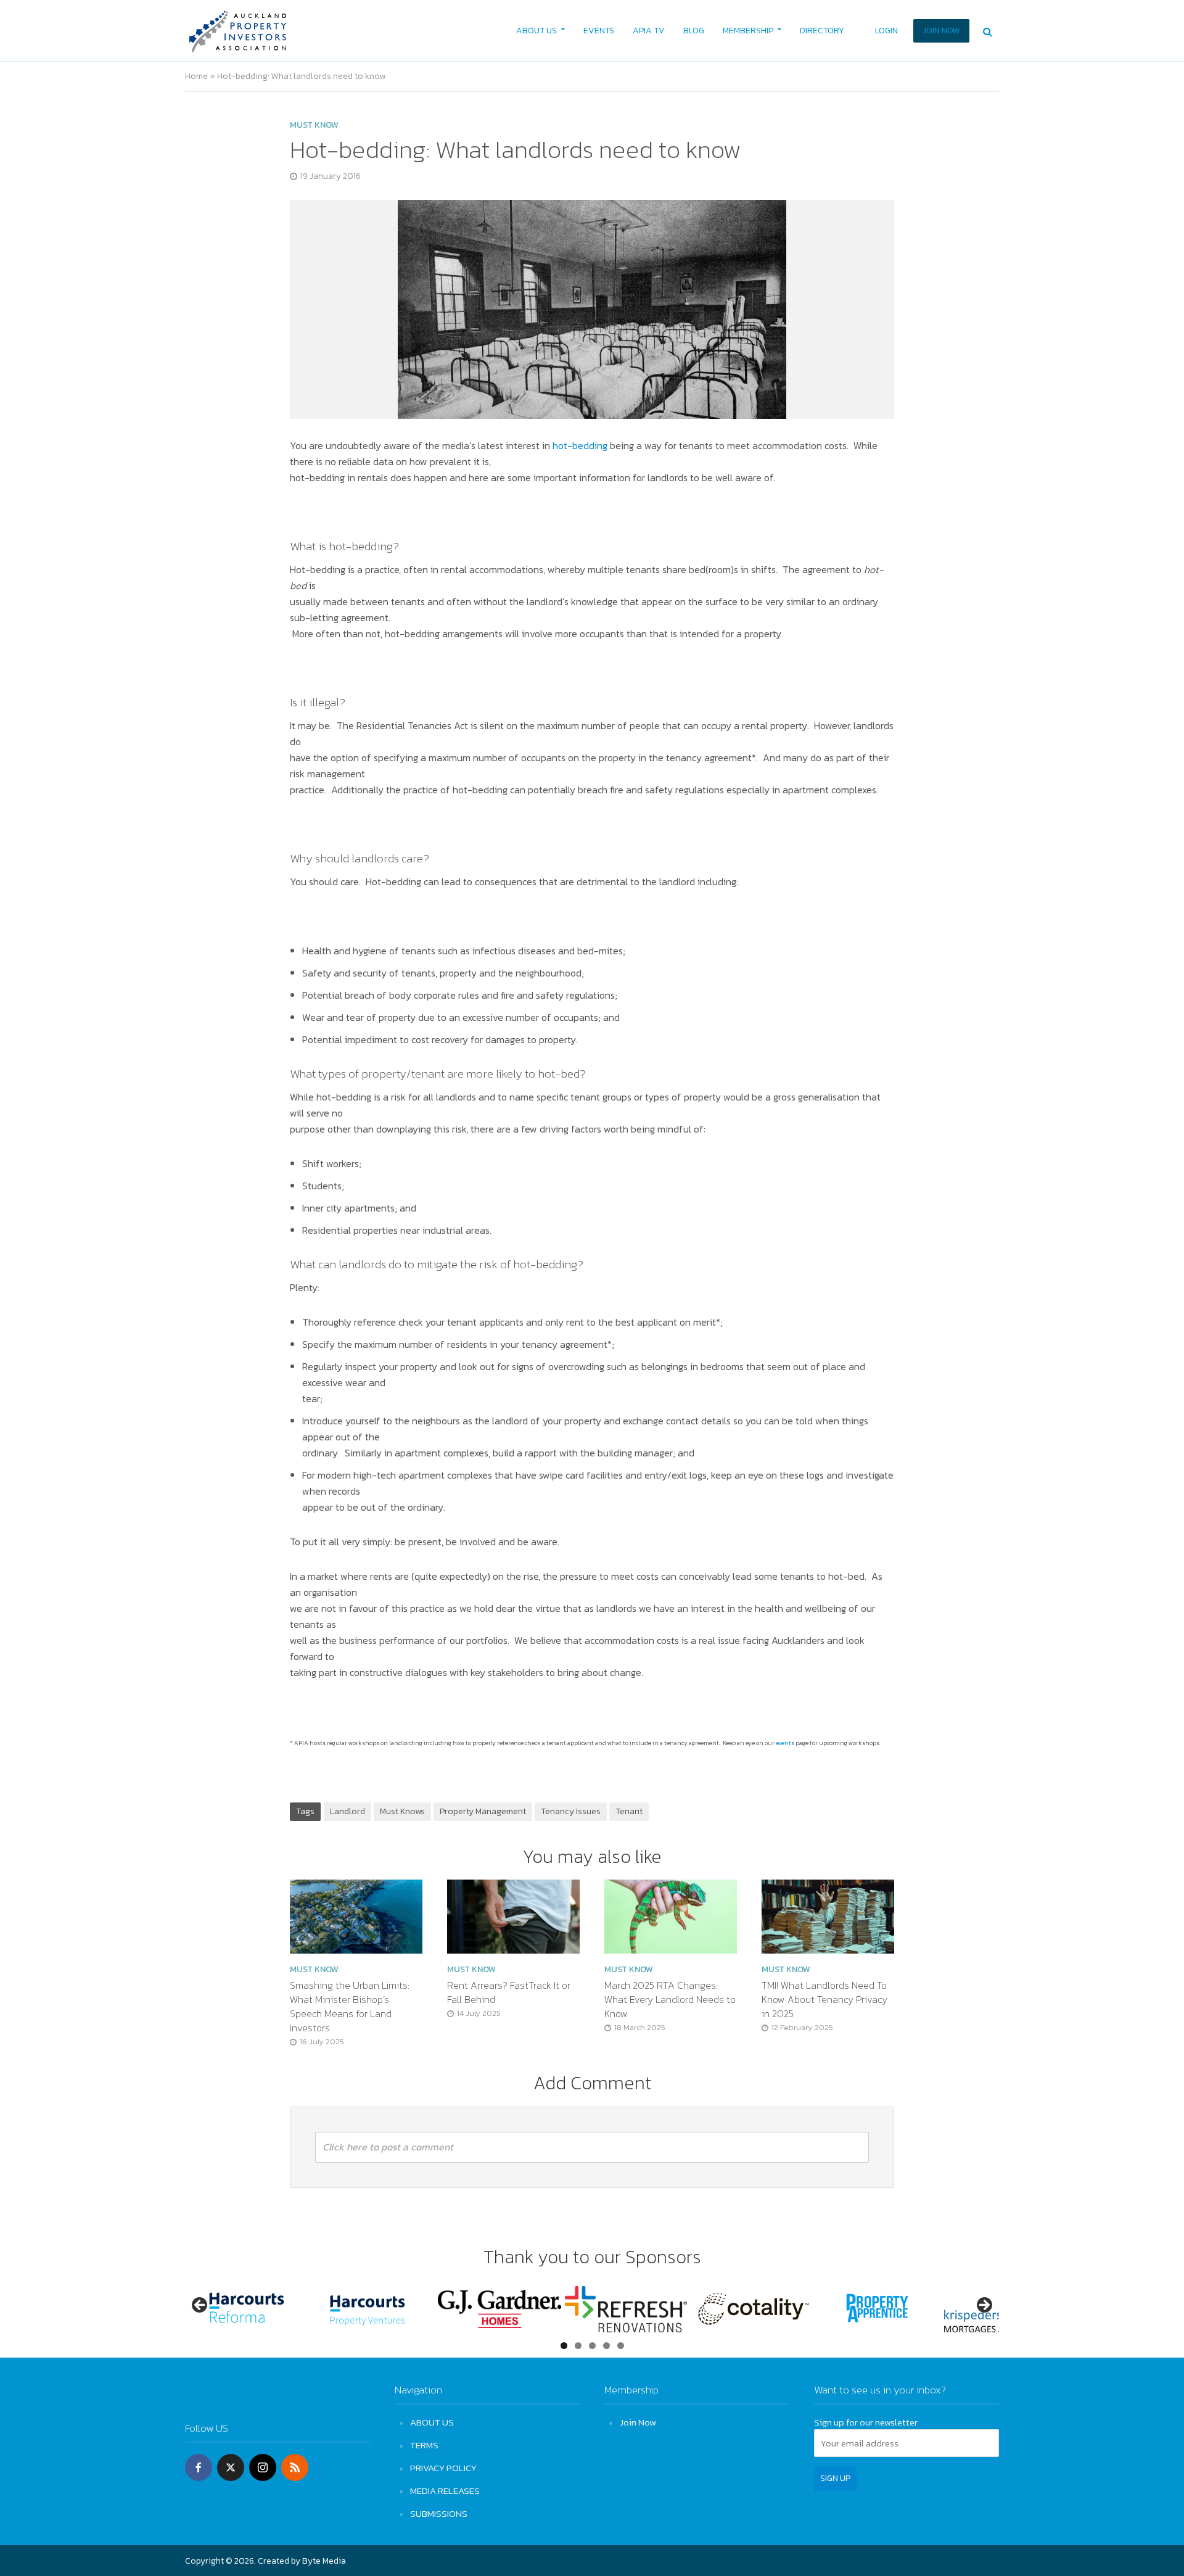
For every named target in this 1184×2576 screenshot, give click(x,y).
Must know (314, 125)
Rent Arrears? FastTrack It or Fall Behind (509, 1992)
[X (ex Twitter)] (231, 2467)
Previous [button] (200, 2306)
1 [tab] (564, 2346)
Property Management (483, 1811)
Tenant (629, 1811)
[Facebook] (199, 2467)
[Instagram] (263, 2467)
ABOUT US (536, 31)
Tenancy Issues (571, 1811)
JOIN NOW (941, 31)
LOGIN (886, 31)
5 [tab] (621, 2346)
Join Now (638, 2422)
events (785, 1743)
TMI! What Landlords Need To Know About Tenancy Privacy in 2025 (824, 2000)
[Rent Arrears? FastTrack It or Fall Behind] (513, 1915)
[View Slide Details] (247, 2309)
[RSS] (295, 2467)
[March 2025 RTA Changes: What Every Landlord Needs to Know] (671, 1915)
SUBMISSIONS (439, 2513)
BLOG (694, 31)
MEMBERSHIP (748, 31)
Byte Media (324, 2561)
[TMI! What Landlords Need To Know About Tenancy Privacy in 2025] (828, 1915)
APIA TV (649, 31)
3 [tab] (592, 2346)
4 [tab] (606, 2346)
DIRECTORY (822, 31)
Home (196, 76)
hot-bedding (580, 445)
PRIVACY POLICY (443, 2468)
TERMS (424, 2445)
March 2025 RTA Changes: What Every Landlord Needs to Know (670, 2000)
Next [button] (984, 2306)
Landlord (347, 1811)
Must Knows (402, 1811)
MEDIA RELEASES (445, 2491)
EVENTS (599, 31)
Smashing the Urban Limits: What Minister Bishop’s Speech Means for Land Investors (350, 2007)
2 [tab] (578, 2346)
